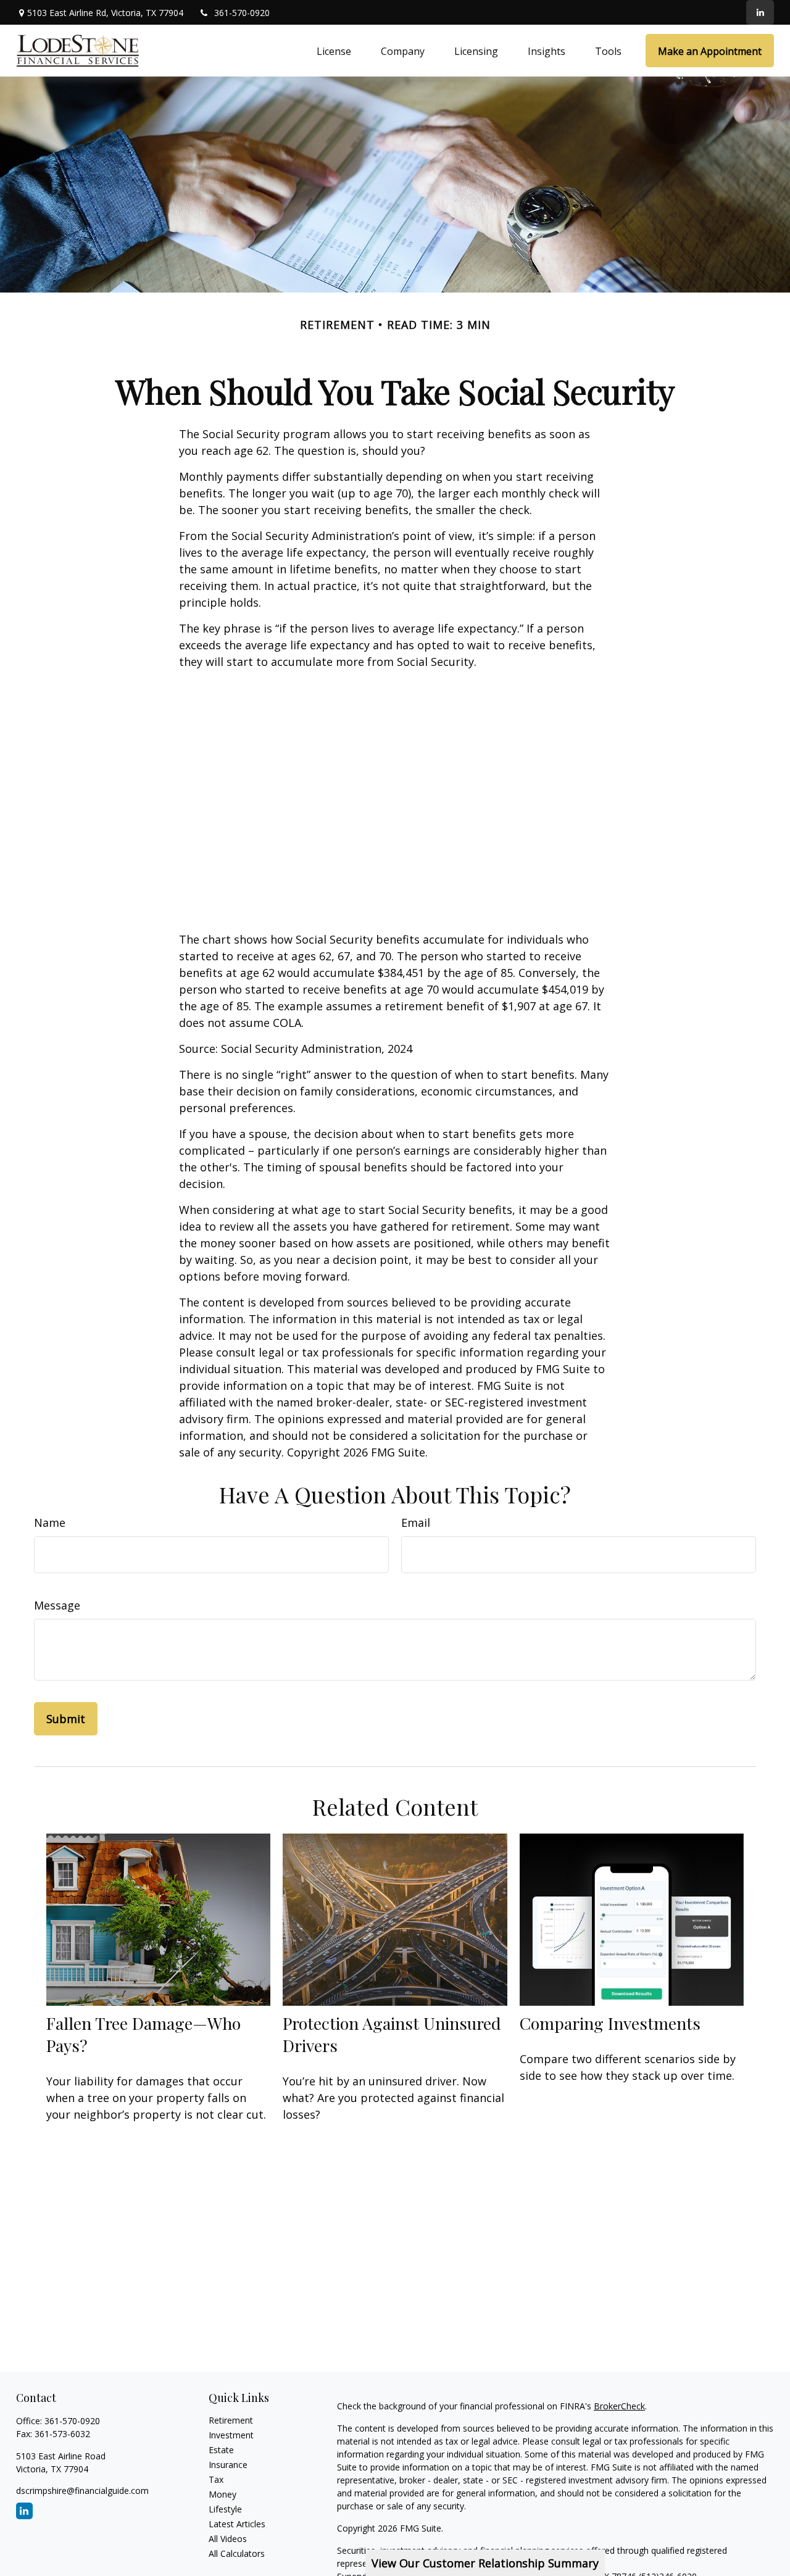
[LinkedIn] (760, 12)
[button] (334, 51)
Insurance (228, 2465)
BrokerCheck (619, 2406)
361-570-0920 (242, 13)
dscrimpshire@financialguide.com (82, 2491)
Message (57, 1605)
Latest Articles (237, 2524)
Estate (221, 2450)
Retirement (231, 2420)
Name (50, 1523)
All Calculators (237, 2553)
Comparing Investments (610, 2023)
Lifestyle (225, 2509)
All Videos (228, 2539)
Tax (216, 2479)
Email (416, 1523)
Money (222, 2494)
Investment (231, 2435)
